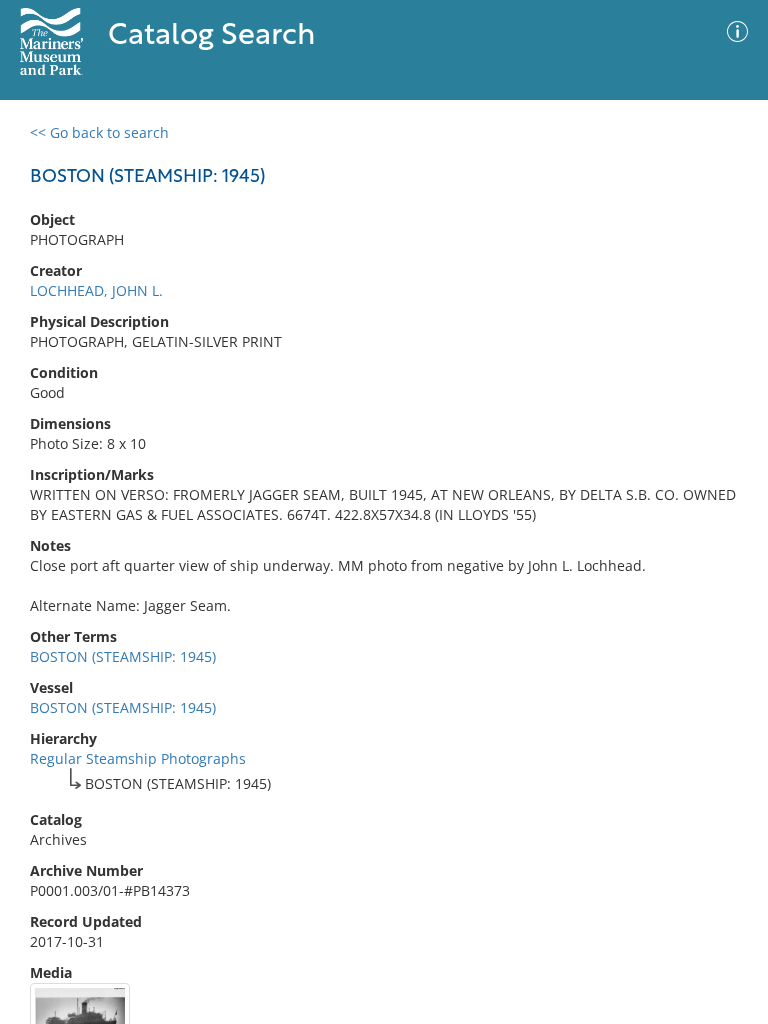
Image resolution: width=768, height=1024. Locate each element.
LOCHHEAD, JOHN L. (96, 290)
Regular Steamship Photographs (138, 758)
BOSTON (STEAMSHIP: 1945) (123, 656)
